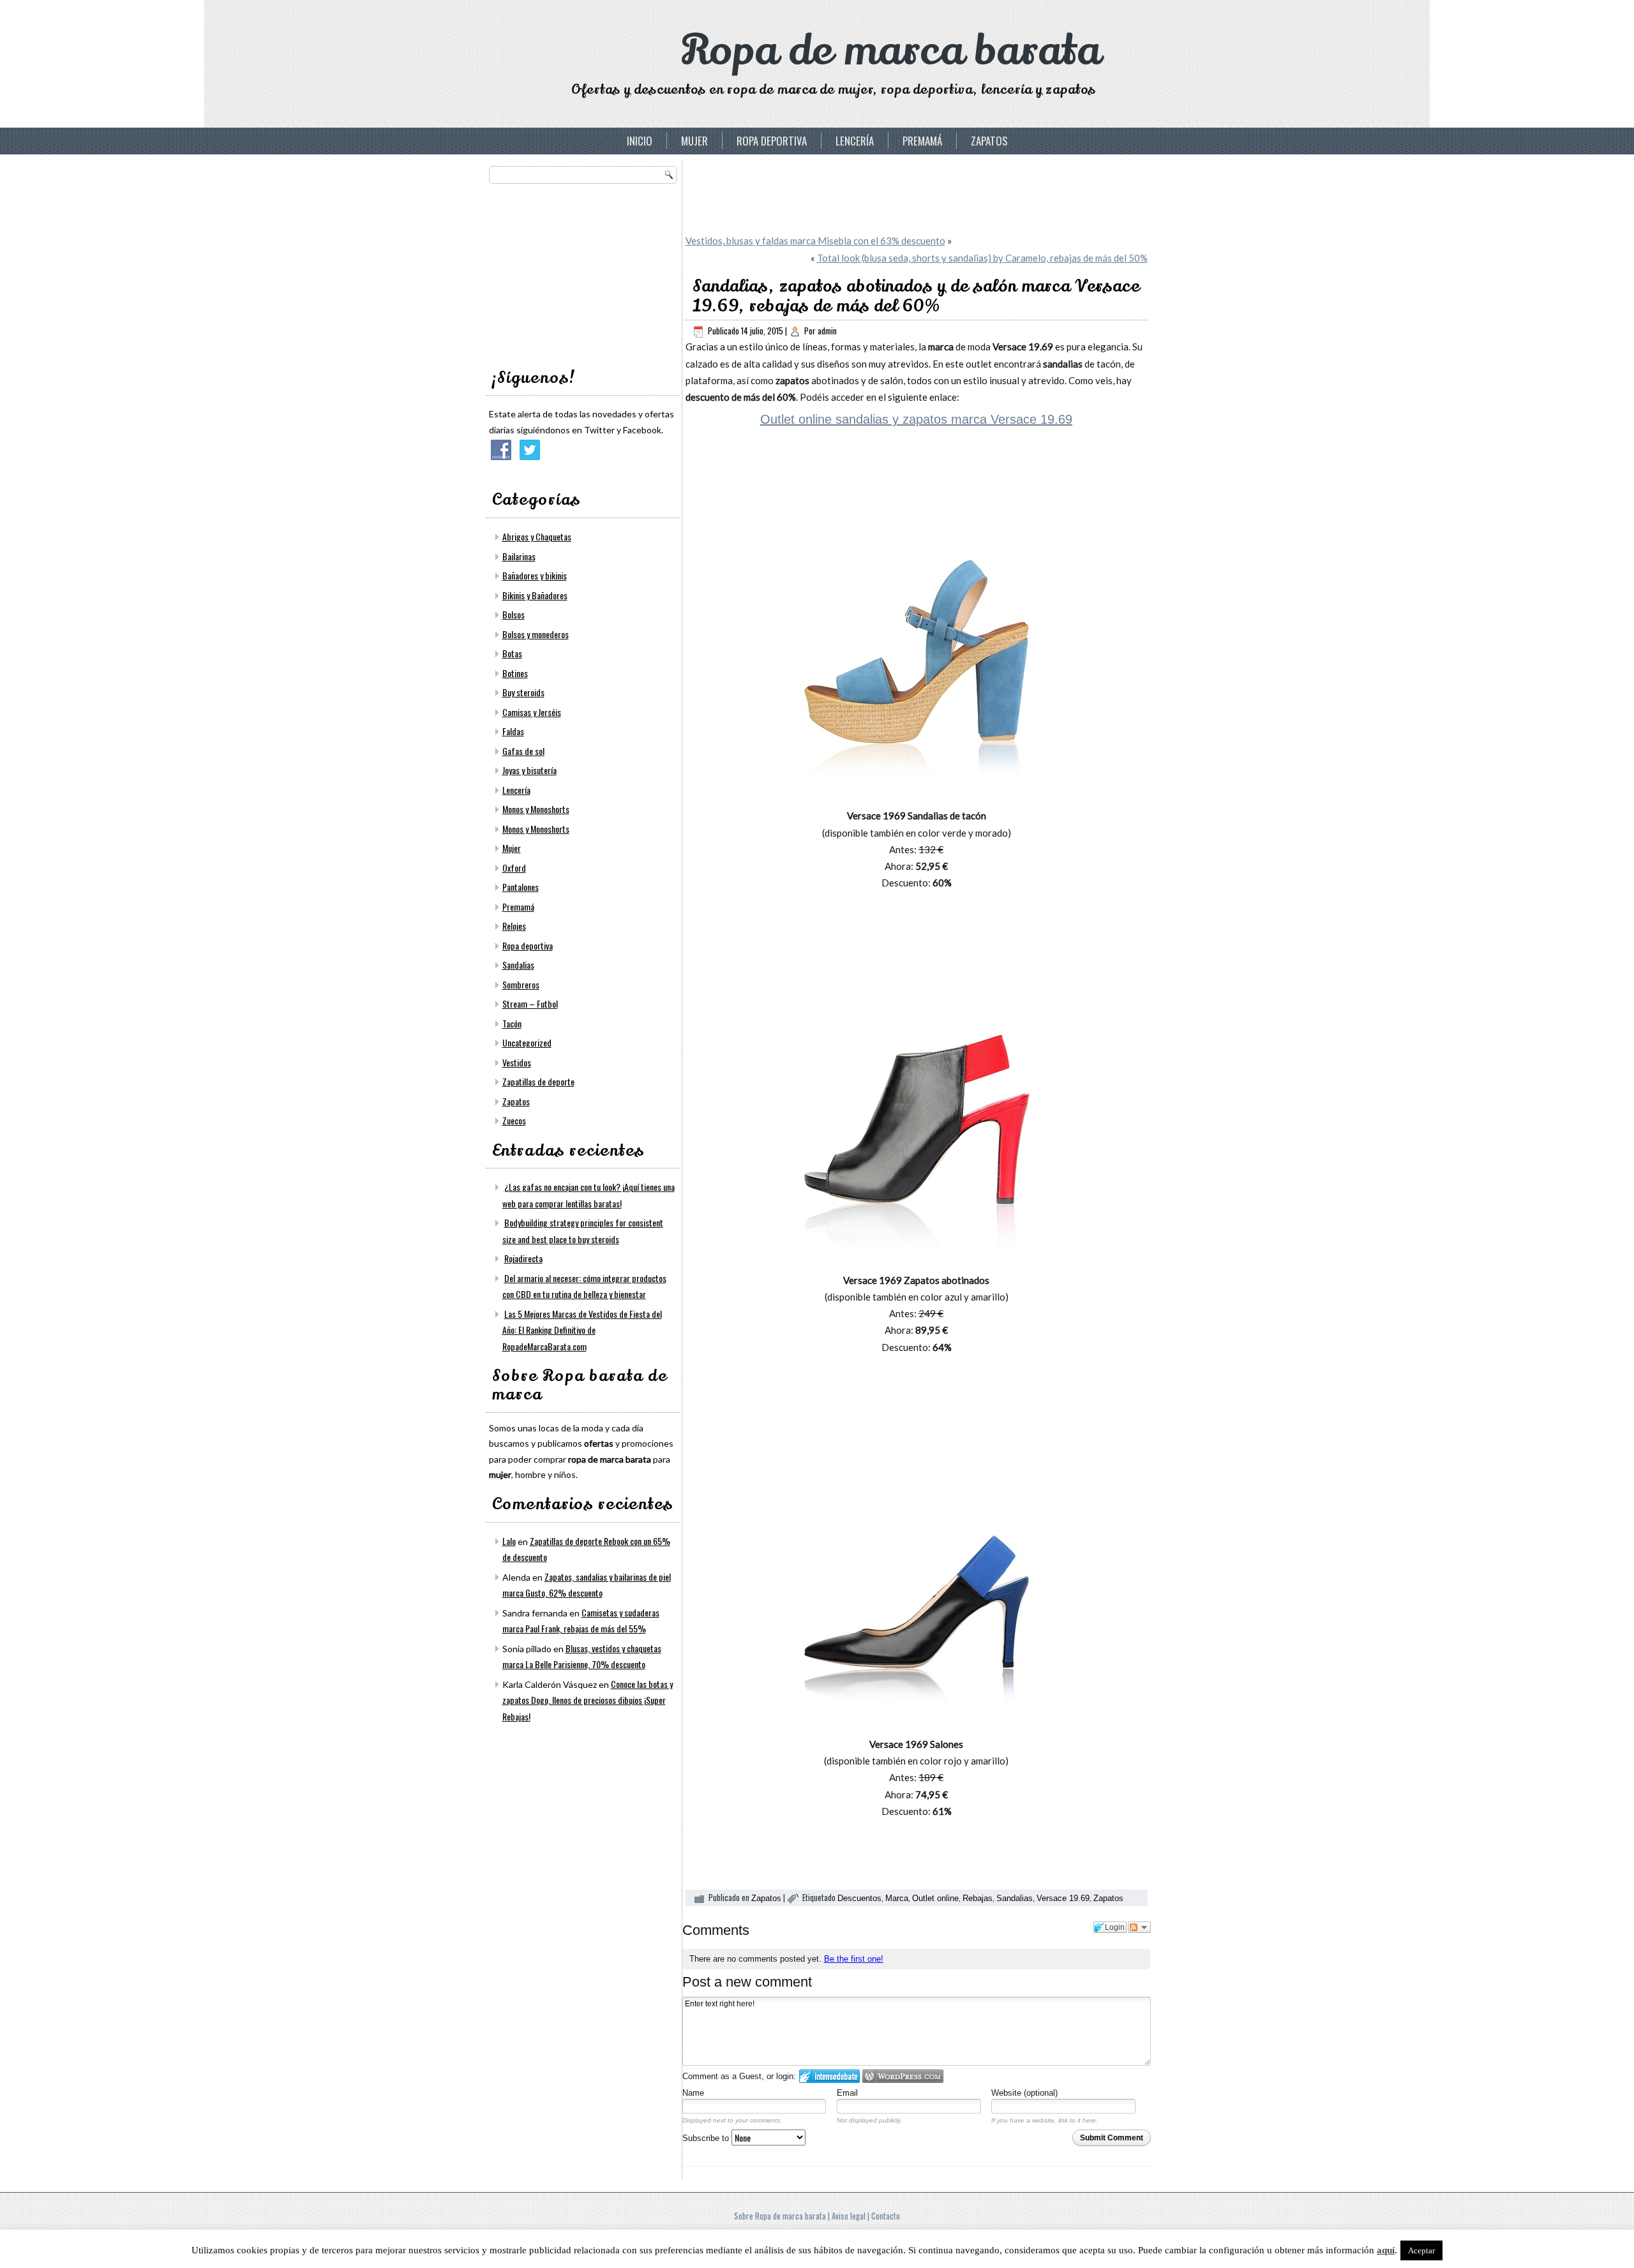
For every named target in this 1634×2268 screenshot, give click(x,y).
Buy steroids (523, 692)
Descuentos (859, 1898)
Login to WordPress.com (903, 2076)
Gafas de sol (523, 751)
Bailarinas (519, 556)
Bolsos (513, 614)
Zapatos (989, 141)
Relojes (514, 926)
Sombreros (521, 984)
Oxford (514, 868)
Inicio (640, 141)
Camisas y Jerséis (532, 712)
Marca (897, 1898)
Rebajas (978, 1898)
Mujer (694, 141)
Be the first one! (854, 1959)
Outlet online (935, 1898)
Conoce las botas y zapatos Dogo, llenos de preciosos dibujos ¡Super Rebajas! (588, 1700)
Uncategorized (527, 1042)
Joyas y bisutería (529, 770)
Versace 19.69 (1063, 1898)
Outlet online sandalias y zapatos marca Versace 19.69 (916, 419)
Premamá (922, 141)
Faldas (513, 731)
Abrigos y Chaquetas (537, 536)
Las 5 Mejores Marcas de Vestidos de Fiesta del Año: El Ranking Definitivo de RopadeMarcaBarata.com (582, 1330)
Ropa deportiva (772, 141)
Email (847, 2093)
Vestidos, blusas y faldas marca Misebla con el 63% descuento (815, 241)
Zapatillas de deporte (538, 1081)
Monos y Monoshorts (536, 809)
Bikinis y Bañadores (535, 595)
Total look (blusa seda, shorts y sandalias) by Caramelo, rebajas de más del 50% (982, 258)
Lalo (509, 1541)
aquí (1386, 2250)
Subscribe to (707, 2138)
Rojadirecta (523, 1258)
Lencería (855, 141)
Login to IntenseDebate (829, 2076)
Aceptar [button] (1421, 2250)
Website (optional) (1024, 2093)
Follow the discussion (1139, 1927)
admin (827, 331)
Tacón (512, 1023)
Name (693, 2093)
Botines (515, 673)
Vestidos (517, 1062)
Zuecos (514, 1120)
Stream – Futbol (530, 1003)
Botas (512, 653)
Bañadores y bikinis (535, 575)
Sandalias (518, 965)
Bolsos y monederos (536, 634)
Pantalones (521, 887)
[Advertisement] (585, 272)
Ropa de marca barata (891, 51)
